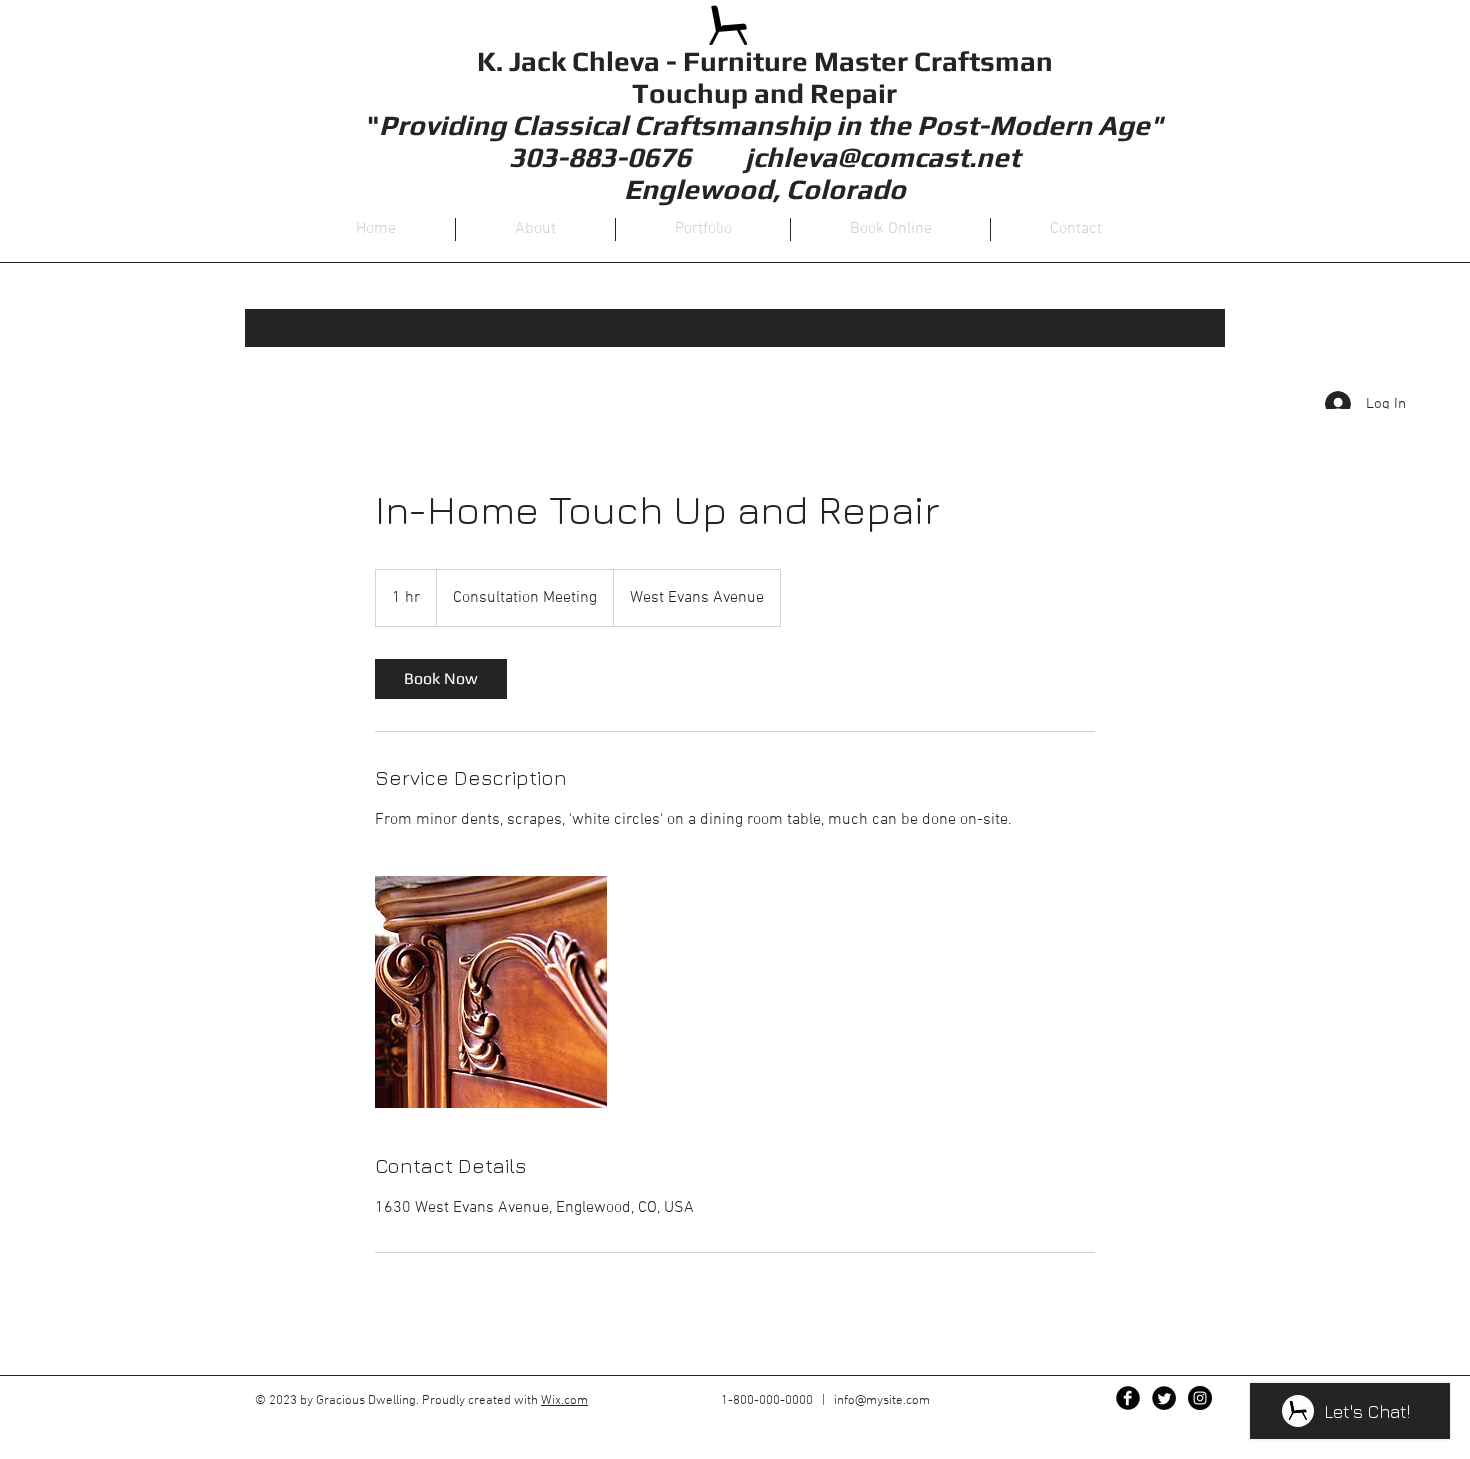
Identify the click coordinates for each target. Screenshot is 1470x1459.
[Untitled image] (491, 992)
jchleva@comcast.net (882, 157)
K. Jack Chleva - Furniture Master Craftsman (765, 61)
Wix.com (564, 1401)
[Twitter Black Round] (1164, 1398)
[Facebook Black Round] (1128, 1398)
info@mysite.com (882, 1401)
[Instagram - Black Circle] (1200, 1398)
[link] (441, 679)
